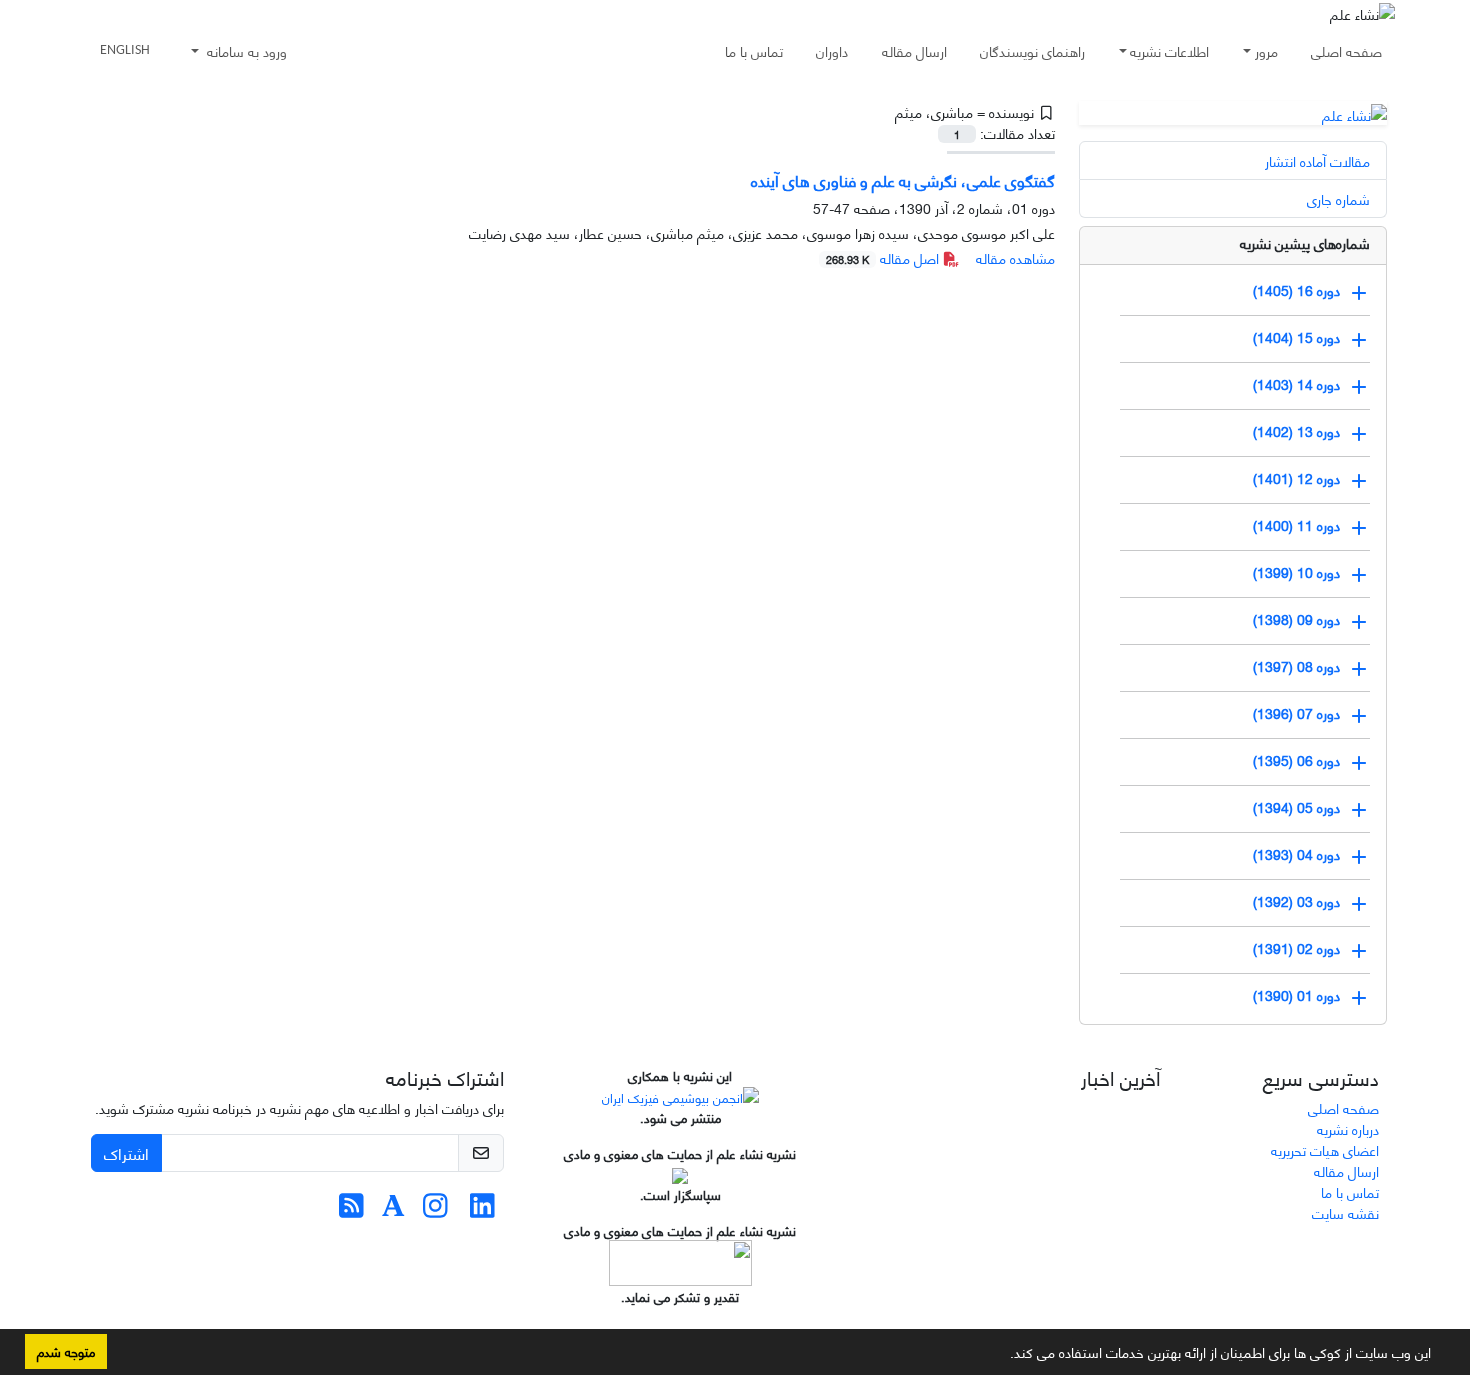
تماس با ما (754, 50)
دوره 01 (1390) (1296, 993)
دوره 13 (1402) (1296, 429)
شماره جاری (1338, 198)
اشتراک (126, 1152)
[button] (1003, 1356)
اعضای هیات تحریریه (1325, 1149)
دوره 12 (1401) (1296, 476)
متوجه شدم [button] (66, 1351)
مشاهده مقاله (1015, 257)
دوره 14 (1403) (1296, 382)
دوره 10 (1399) (1296, 570)
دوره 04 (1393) (1296, 852)
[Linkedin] (482, 1209)
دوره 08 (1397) (1296, 664)
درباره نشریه (1348, 1128)
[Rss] (351, 1209)
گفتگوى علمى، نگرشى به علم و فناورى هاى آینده (903, 179)
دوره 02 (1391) (1296, 946)
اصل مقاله (884, 257)
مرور (1266, 50)
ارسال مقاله (914, 50)
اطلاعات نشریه (1169, 50)
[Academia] (393, 1209)
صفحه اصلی (1346, 50)
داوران (832, 50)
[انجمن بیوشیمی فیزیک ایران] (680, 1095)
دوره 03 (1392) (1296, 899)
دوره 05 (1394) (1296, 805)
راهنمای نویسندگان (1032, 50)
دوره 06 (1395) (1296, 758)
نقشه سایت (1345, 1212)
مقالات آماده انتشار (1317, 160)
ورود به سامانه (245, 50)
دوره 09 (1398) (1296, 617)
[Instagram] (435, 1209)
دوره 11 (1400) (1296, 523)
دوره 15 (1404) (1296, 335)
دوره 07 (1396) (1296, 711)
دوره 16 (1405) (1296, 288)
